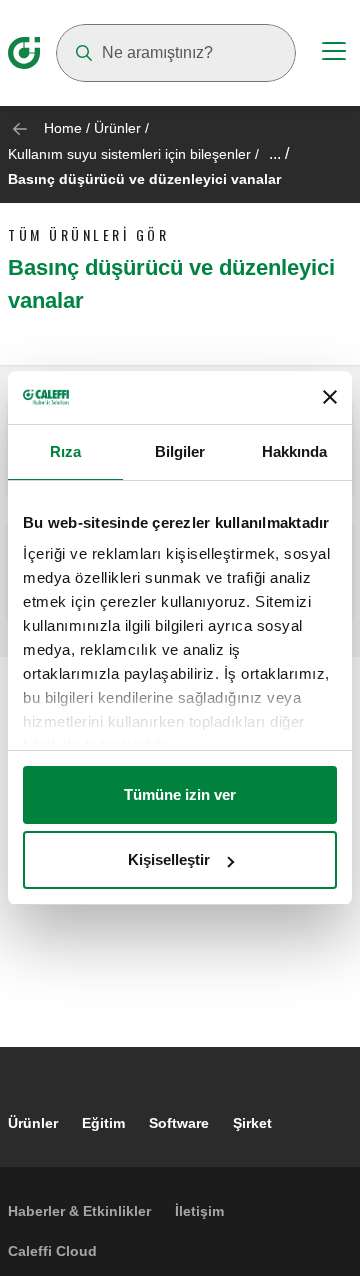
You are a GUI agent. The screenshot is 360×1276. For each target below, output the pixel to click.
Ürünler (117, 128)
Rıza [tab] (65, 451)
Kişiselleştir (169, 859)
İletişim (199, 1211)
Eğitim (103, 1123)
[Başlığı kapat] (330, 397)
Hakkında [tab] (295, 451)
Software (179, 1123)
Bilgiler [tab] (180, 451)
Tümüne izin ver (180, 794)
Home (63, 128)
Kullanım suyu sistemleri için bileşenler (129, 154)
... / (279, 153)
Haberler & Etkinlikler (79, 1211)
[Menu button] (334, 54)
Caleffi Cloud (52, 1251)
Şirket (252, 1123)
